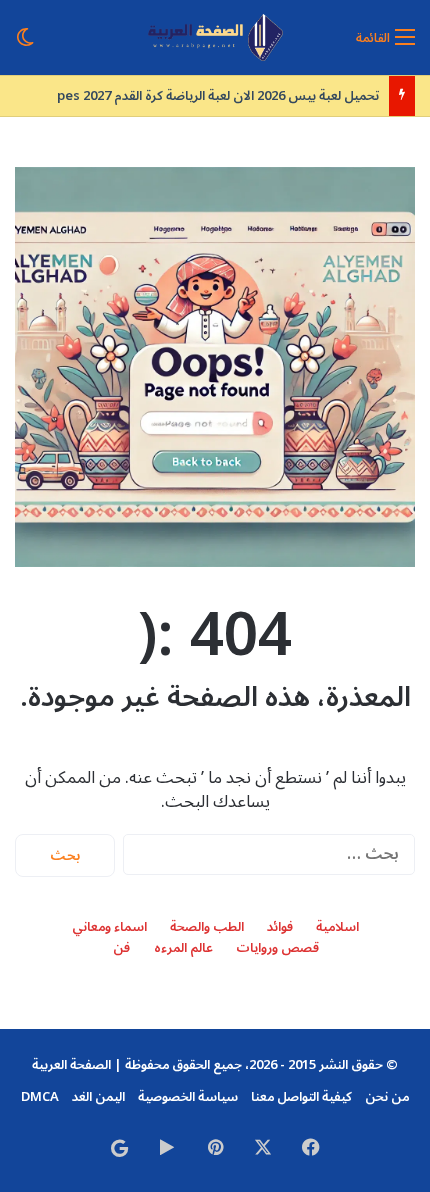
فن (121, 948)
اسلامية (337, 927)
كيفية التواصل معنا (301, 1097)
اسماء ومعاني (109, 927)
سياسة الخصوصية (188, 1097)
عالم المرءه (183, 948)
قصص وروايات (277, 948)
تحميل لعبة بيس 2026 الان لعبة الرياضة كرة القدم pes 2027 (218, 96)
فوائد (280, 927)
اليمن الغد (98, 1097)
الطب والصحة (207, 927)
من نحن (387, 1097)
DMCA (40, 1097)
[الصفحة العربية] (215, 37)
